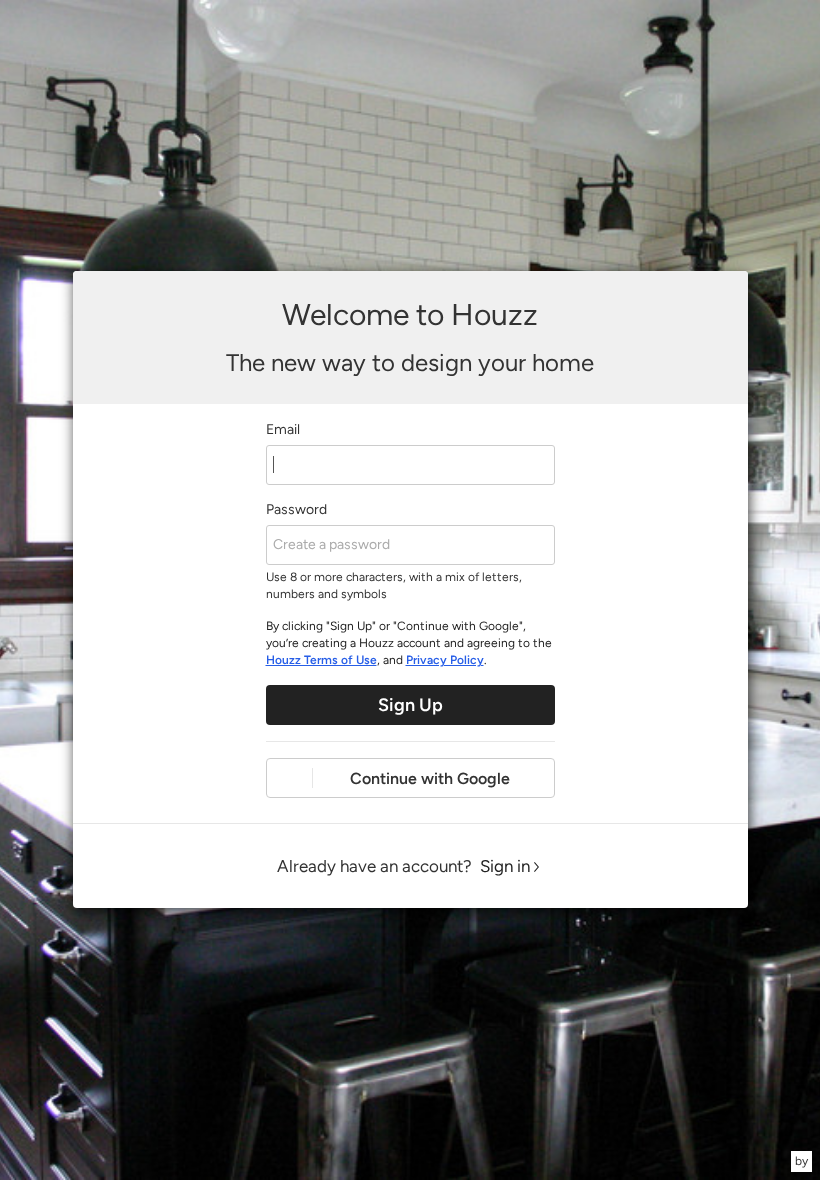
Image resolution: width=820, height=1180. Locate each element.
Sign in (505, 866)
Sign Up (410, 705)
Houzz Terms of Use (321, 660)
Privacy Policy (445, 660)
